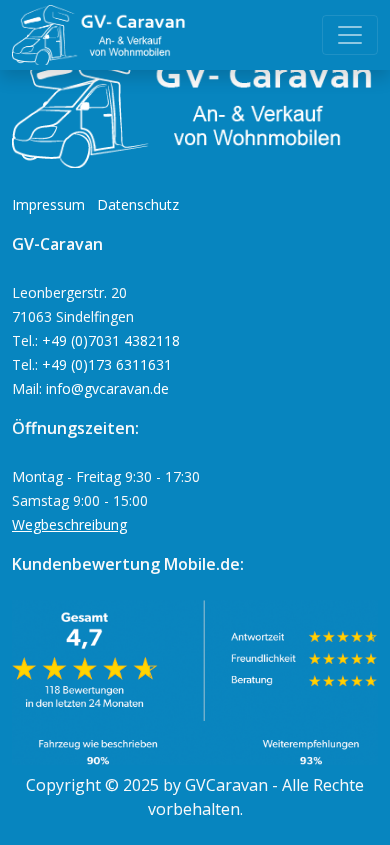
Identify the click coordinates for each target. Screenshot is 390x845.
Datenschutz (138, 204)
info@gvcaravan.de (107, 388)
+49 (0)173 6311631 (107, 364)
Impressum (48, 204)
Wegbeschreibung (69, 524)
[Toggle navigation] (350, 35)
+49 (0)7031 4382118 (111, 340)
